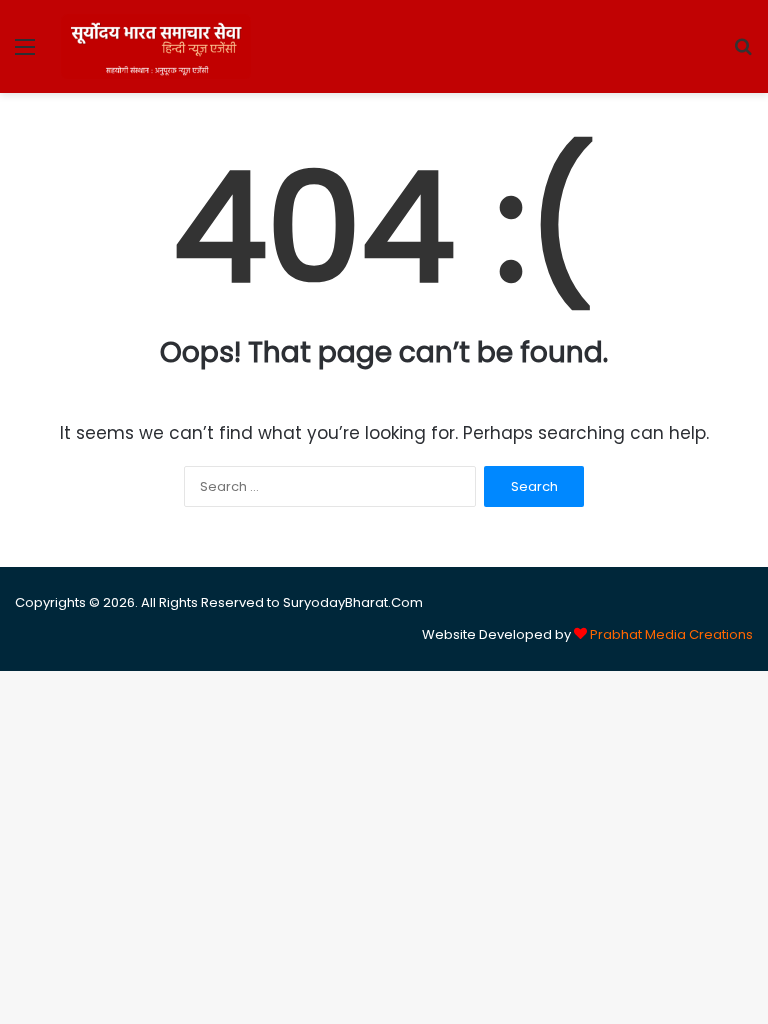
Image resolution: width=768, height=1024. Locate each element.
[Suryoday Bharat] (156, 46)
